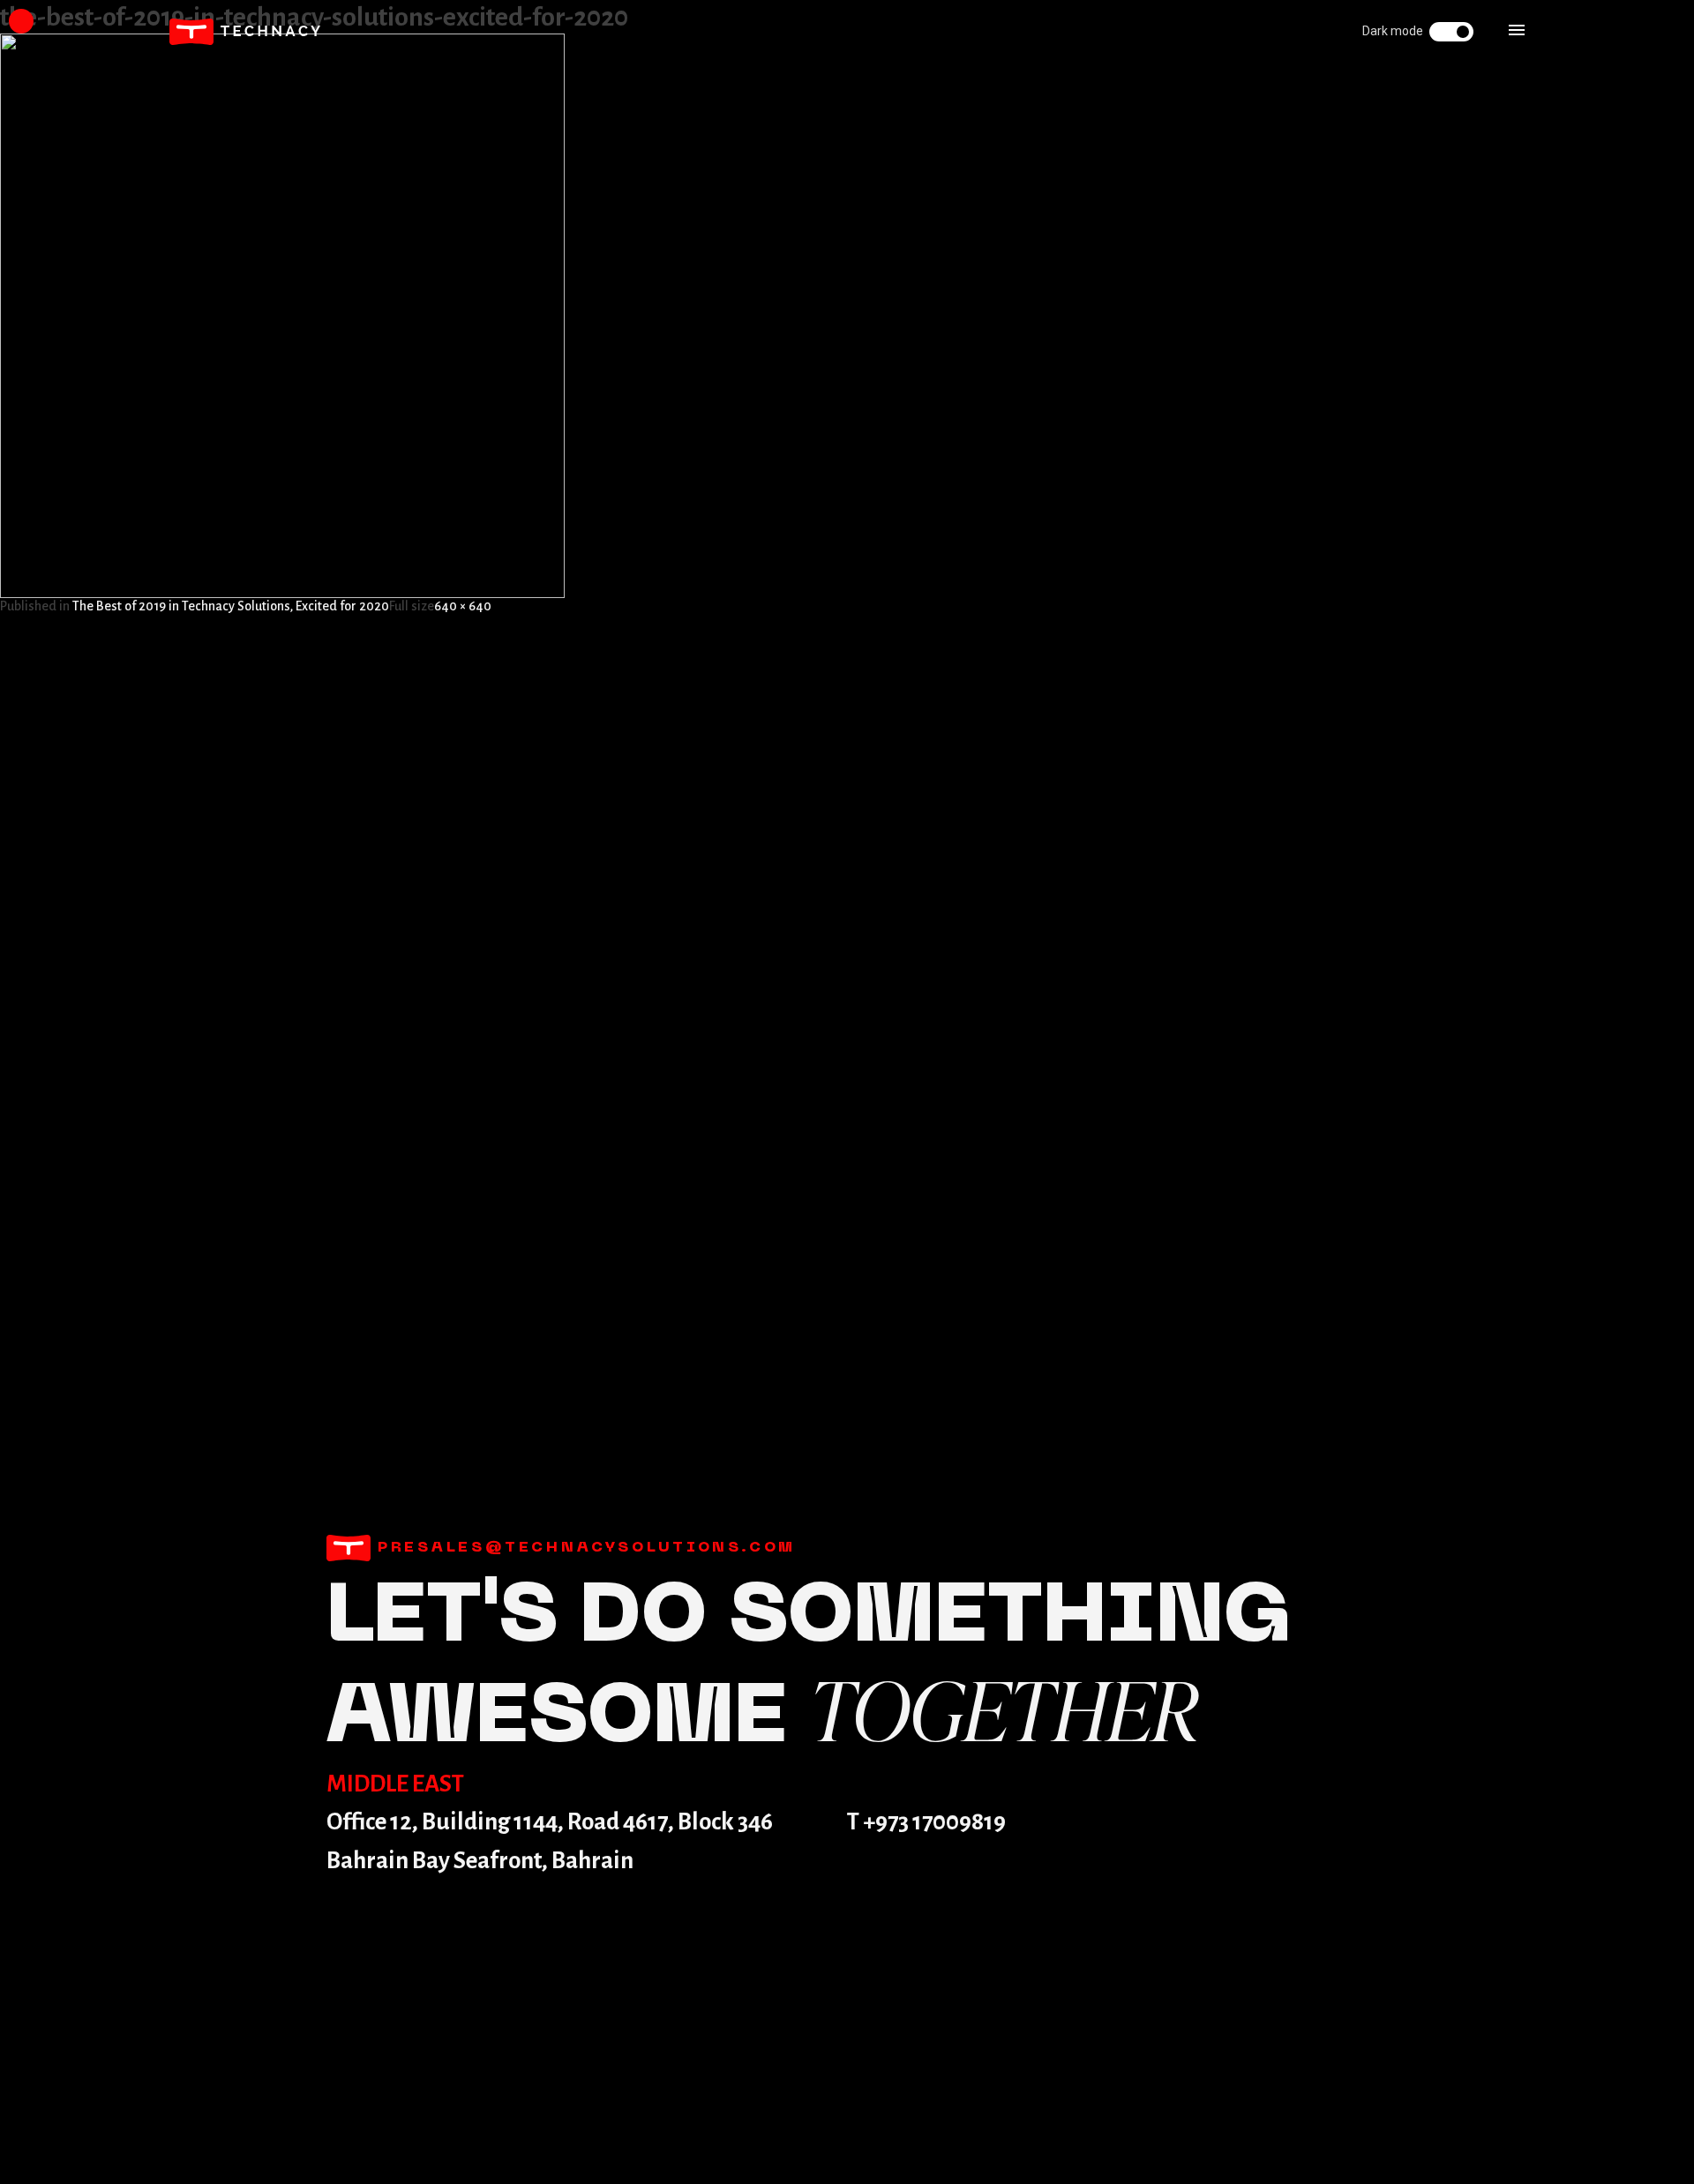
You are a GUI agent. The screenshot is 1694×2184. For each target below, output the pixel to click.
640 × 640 (463, 606)
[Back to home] (245, 32)
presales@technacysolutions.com (583, 1548)
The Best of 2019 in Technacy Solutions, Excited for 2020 (231, 606)
